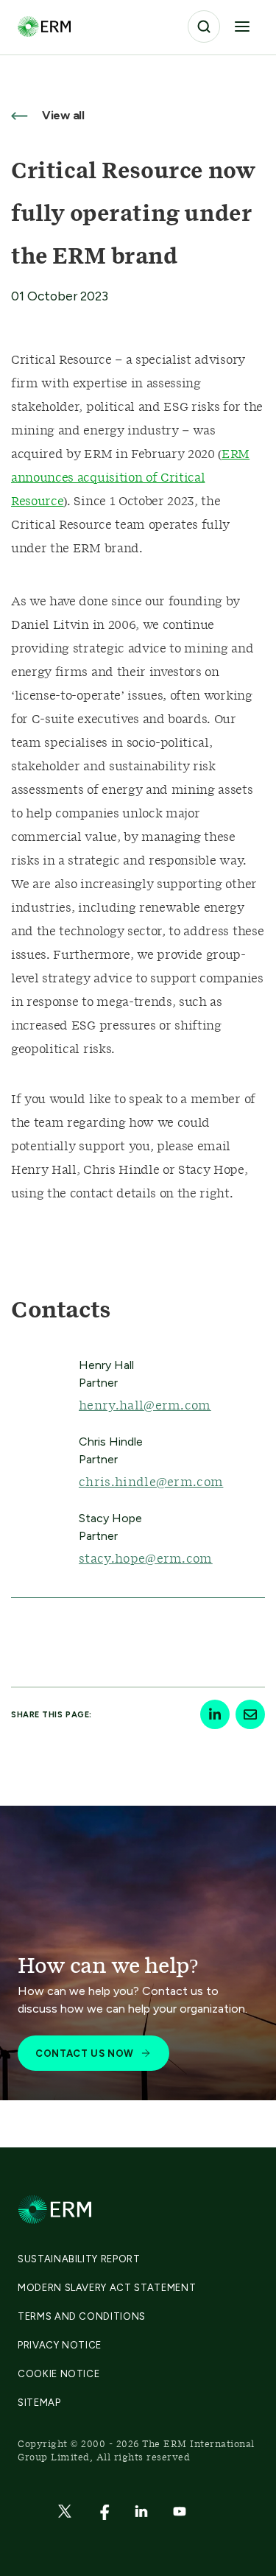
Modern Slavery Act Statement (107, 2288)
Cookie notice (59, 2374)
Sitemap (39, 2403)
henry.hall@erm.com (145, 1406)
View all (62, 115)
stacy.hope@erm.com (146, 1559)
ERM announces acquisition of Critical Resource (130, 478)
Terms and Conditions (82, 2316)
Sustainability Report (79, 2259)
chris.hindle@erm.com (151, 1482)
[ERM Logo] (44, 26)
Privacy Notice (60, 2345)
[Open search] (204, 27)
